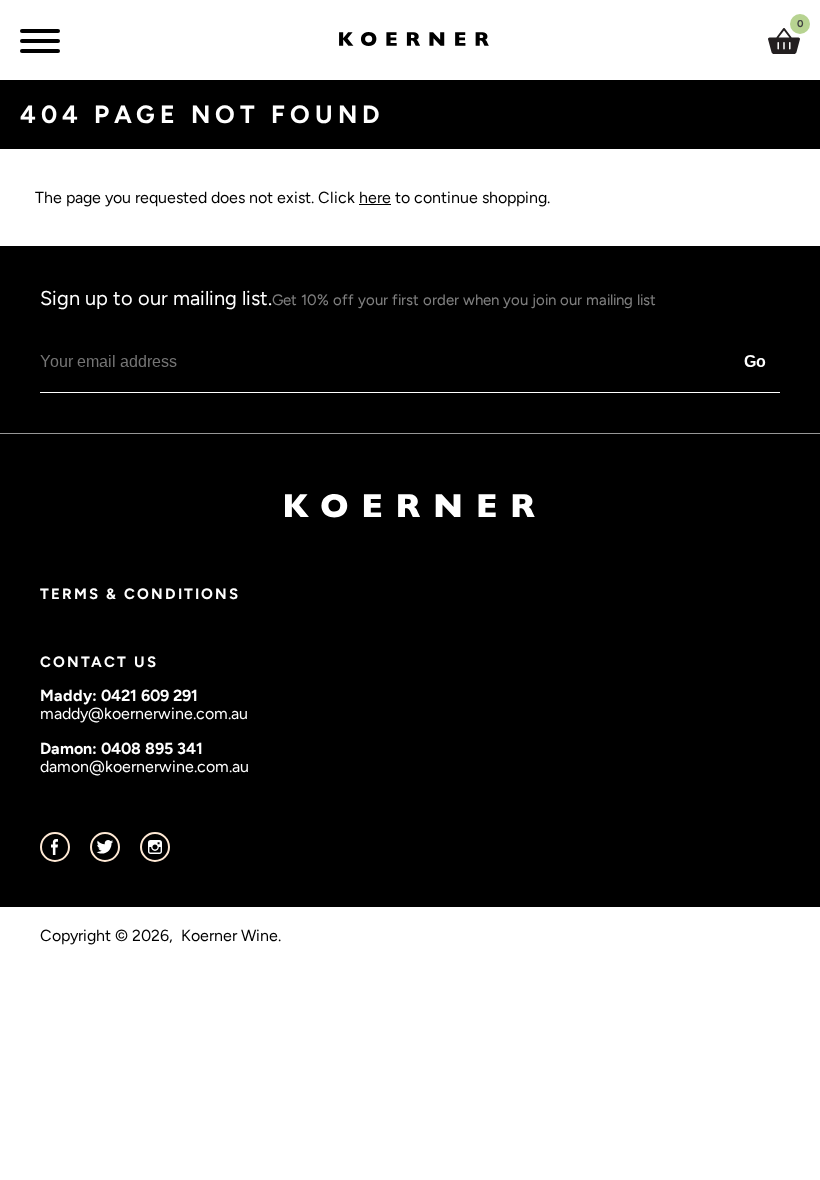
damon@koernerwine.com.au (144, 766)
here (375, 197)
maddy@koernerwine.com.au (144, 713)
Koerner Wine (229, 936)
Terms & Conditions (140, 594)
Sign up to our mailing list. (348, 298)
